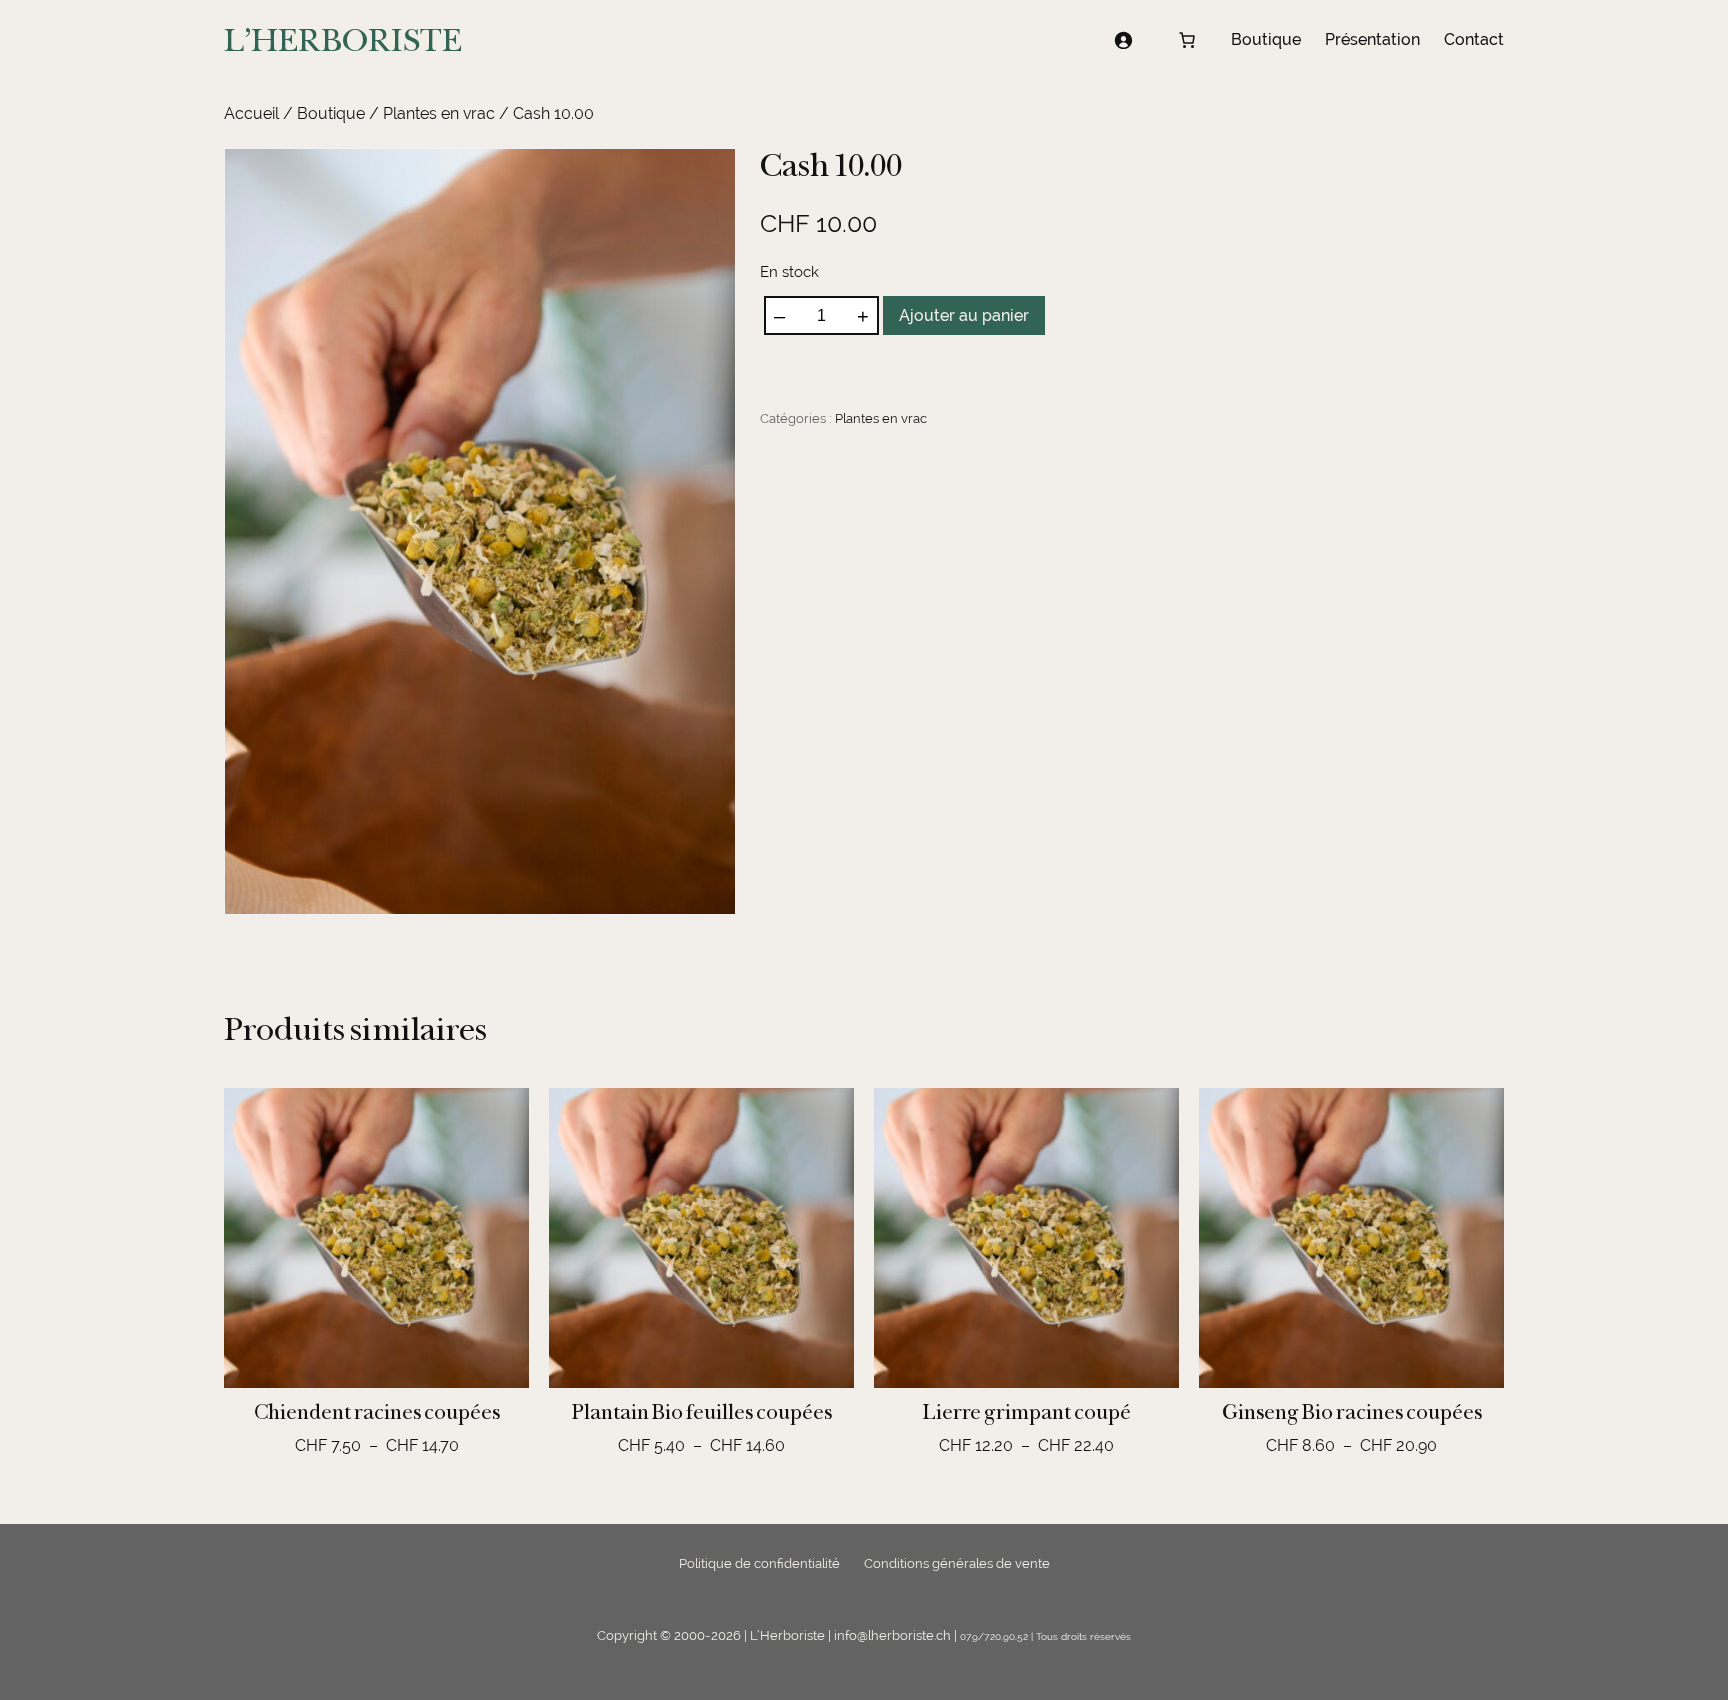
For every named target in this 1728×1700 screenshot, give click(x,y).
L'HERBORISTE (343, 40)
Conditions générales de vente (957, 1563)
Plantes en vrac (439, 113)
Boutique (331, 113)
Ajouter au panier (964, 315)
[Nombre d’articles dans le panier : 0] (1187, 40)
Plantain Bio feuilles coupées (702, 1412)
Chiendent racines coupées (377, 1412)
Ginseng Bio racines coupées (1352, 1412)
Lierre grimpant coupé (1027, 1412)
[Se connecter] (1123, 40)
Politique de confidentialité (759, 1563)
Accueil (251, 113)
